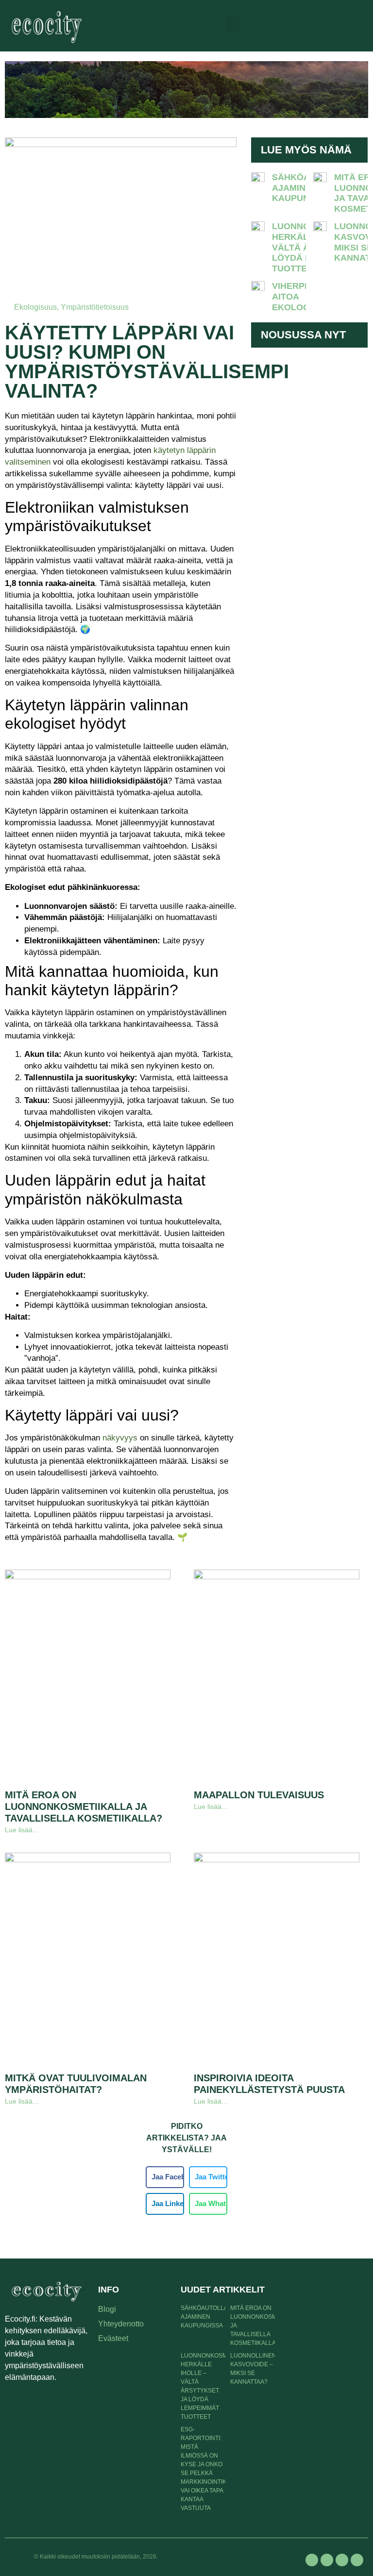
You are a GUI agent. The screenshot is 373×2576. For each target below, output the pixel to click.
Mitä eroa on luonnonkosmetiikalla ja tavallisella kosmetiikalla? (84, 1807)
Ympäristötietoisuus (95, 307)
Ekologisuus (35, 307)
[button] (233, 24)
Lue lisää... (22, 1830)
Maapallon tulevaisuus (259, 1795)
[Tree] (357, 2560)
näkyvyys (121, 1438)
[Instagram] (342, 2560)
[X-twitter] (327, 2560)
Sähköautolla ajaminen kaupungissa (204, 2317)
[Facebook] (312, 2560)
